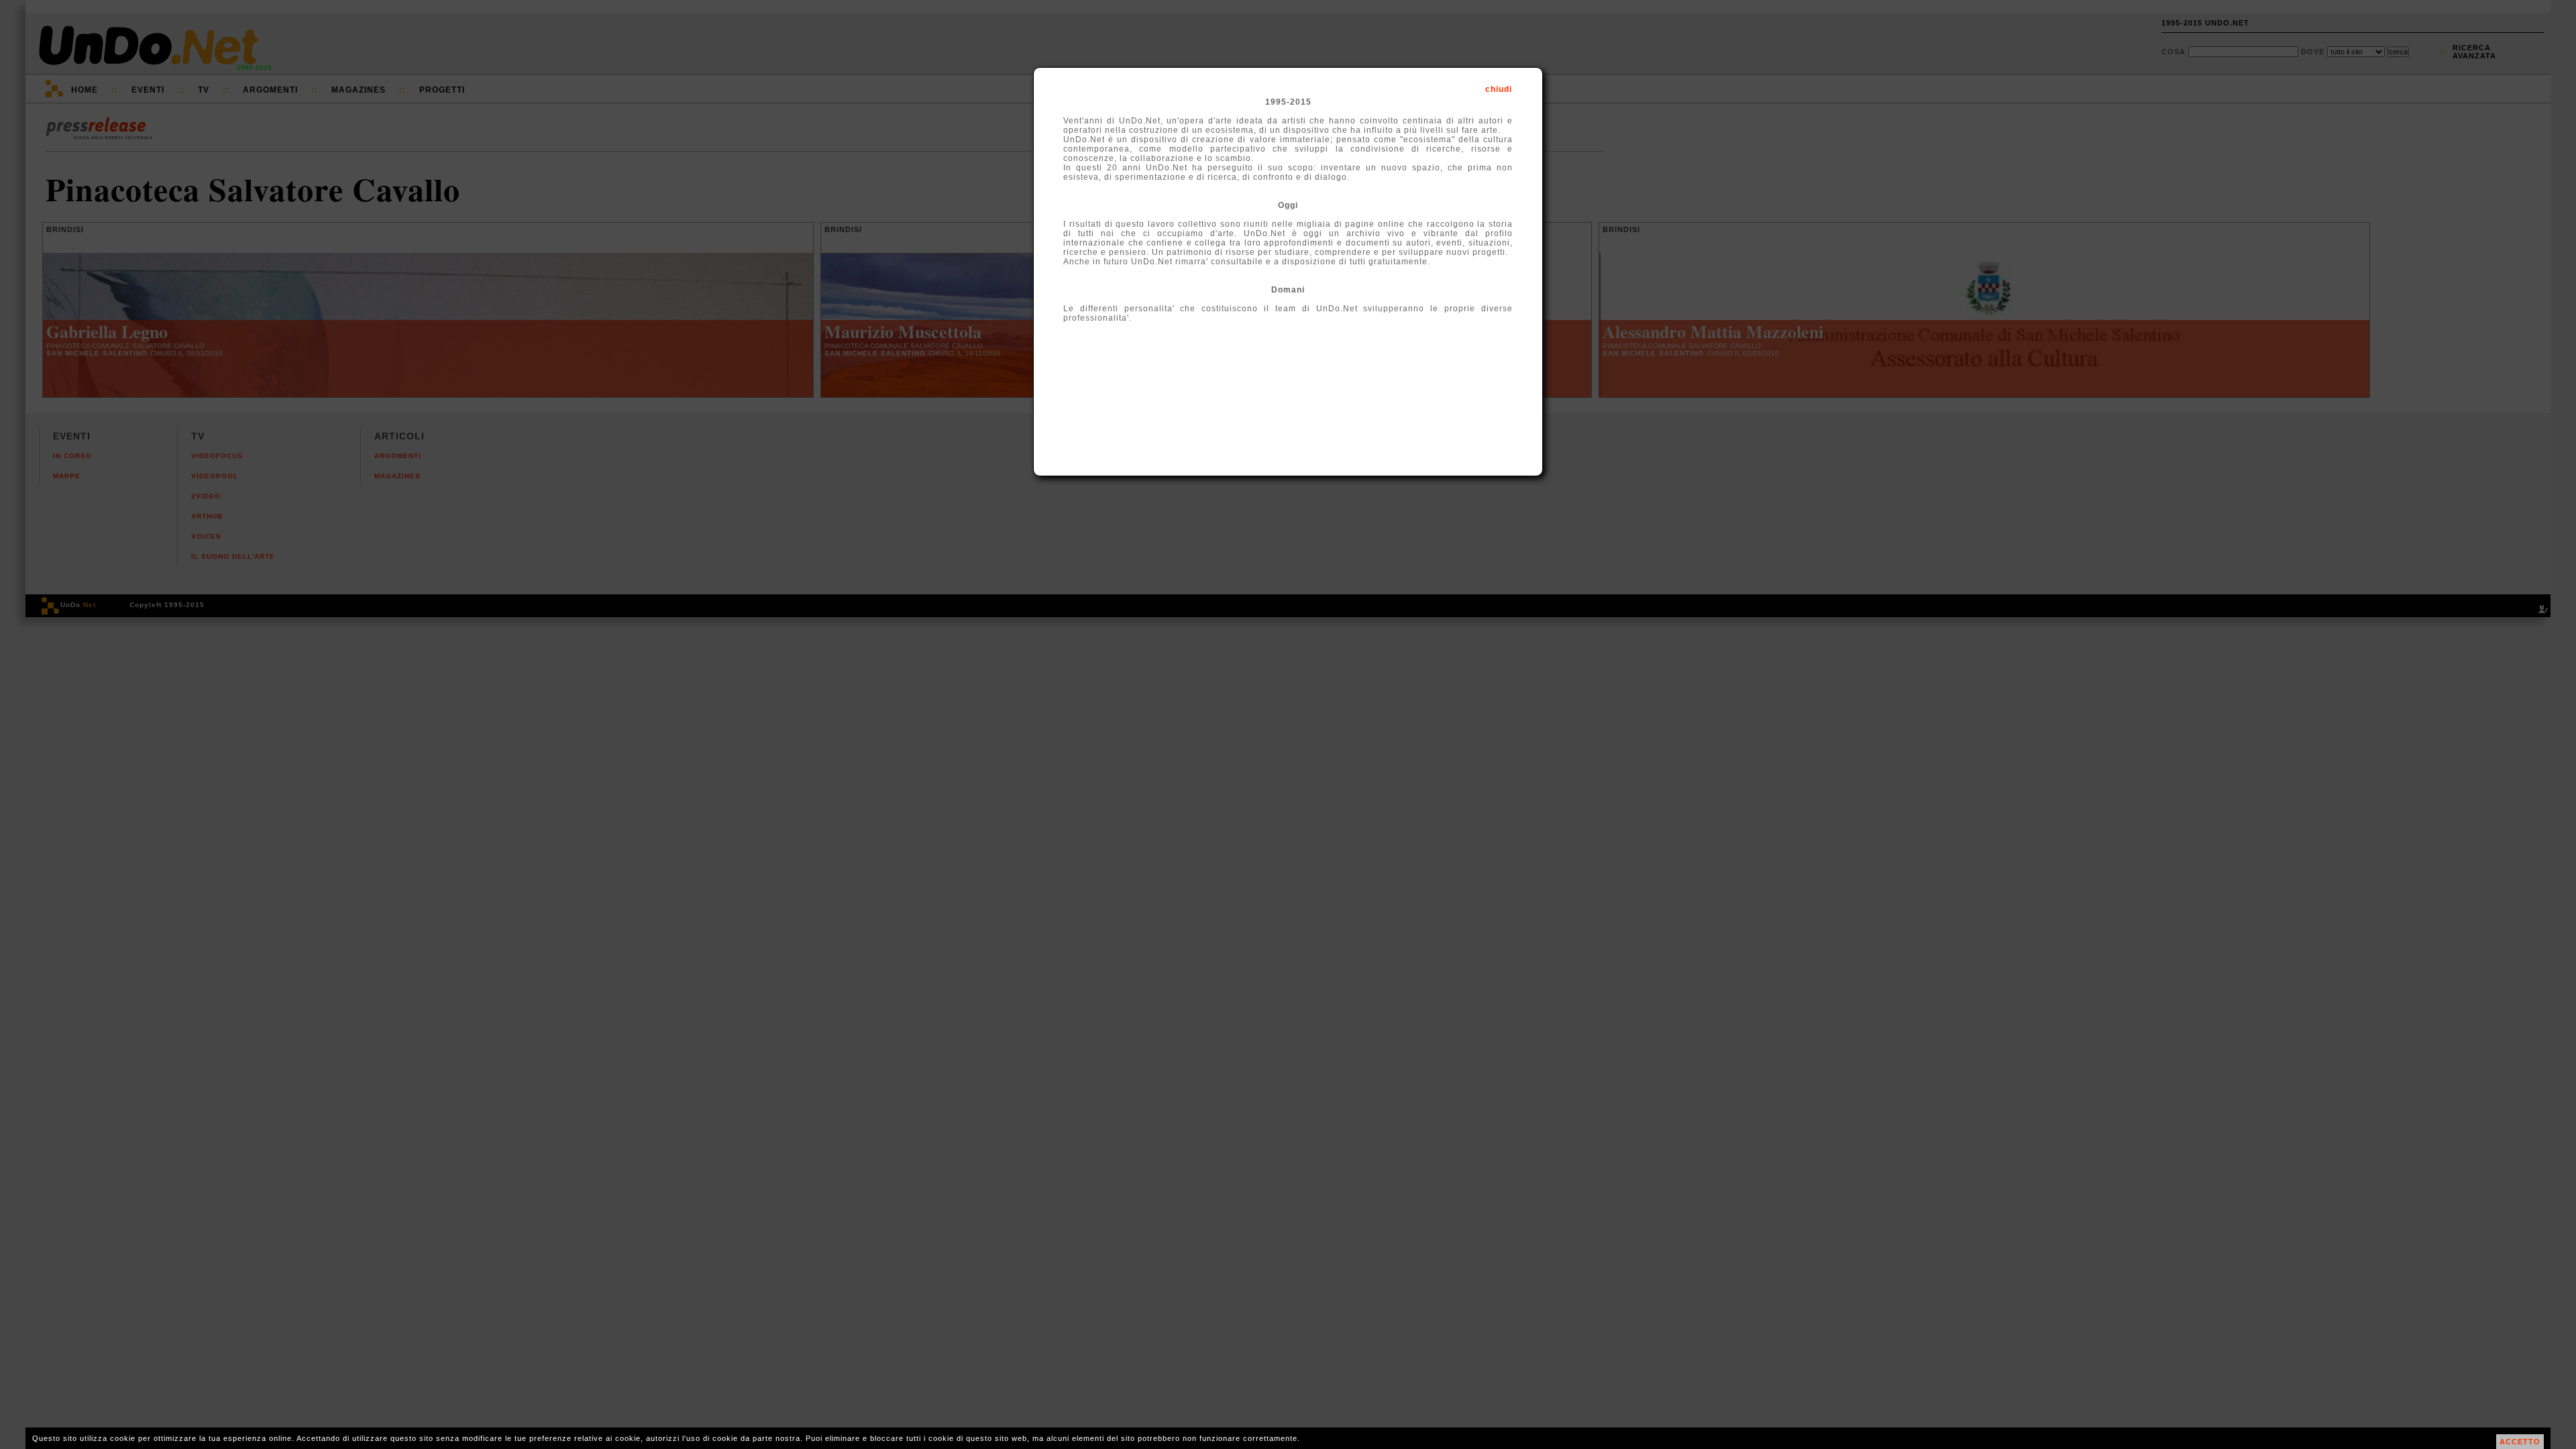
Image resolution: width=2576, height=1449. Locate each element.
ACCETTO (2520, 1442)
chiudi (1499, 89)
